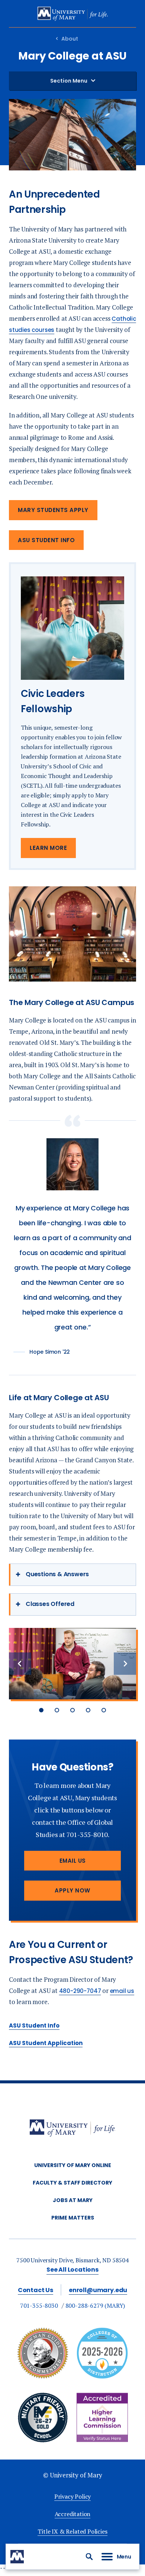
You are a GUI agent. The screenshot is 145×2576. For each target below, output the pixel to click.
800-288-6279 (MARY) (95, 2305)
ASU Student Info (46, 540)
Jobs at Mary (73, 2200)
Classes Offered (50, 1604)
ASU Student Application (46, 2043)
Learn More (48, 848)
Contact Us (36, 2290)
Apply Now (72, 1890)
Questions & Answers (57, 1574)
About (70, 39)
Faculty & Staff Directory (72, 2183)
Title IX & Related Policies (72, 2531)
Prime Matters (73, 2218)
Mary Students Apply (53, 510)
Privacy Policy (72, 2496)
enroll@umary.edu (98, 2290)
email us (122, 1991)
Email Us (73, 1861)
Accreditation (73, 2514)
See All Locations (72, 2270)
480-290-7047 (80, 1991)
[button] (89, 2557)
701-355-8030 (39, 2305)
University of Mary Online (73, 2165)
